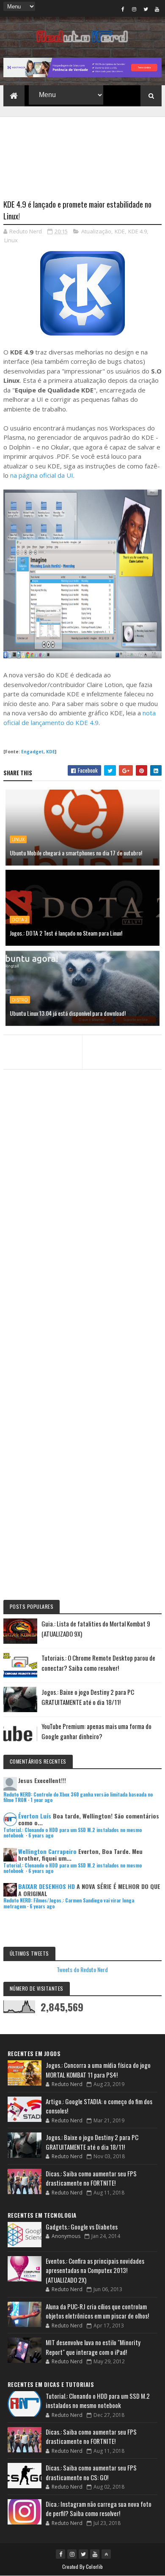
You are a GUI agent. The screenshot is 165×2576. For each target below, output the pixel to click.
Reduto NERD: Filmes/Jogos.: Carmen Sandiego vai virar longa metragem (69, 1903)
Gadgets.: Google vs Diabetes (82, 2227)
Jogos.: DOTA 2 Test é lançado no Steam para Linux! (66, 933)
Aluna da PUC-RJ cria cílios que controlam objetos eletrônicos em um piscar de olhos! (97, 2311)
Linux (11, 240)
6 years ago (41, 1835)
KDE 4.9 (137, 231)
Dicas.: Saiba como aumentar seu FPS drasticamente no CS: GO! (91, 2472)
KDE (120, 231)
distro (20, 1000)
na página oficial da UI (42, 475)
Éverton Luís (35, 1816)
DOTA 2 (20, 920)
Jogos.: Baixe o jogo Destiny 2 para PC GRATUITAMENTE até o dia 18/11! (92, 2142)
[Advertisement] (82, 153)
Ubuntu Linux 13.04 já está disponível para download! (68, 1013)
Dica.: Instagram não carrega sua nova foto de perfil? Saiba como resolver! (99, 2509)
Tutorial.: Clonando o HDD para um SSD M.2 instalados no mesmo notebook (73, 1833)
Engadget (32, 752)
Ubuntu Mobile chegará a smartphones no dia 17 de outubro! (76, 853)
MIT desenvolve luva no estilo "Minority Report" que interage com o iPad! (93, 2347)
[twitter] (146, 9)
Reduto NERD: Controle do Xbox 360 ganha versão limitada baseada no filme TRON (78, 1797)
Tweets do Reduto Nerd (82, 1969)
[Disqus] (82, 1255)
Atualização (96, 231)
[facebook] (123, 9)
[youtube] (157, 9)
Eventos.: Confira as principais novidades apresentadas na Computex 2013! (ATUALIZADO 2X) (95, 2270)
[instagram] (134, 9)
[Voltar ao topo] (106, 2554)
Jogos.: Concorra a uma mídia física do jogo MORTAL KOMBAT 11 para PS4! (98, 2070)
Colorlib (94, 2567)
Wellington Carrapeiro (47, 1851)
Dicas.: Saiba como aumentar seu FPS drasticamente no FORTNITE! (91, 2178)
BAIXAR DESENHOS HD (47, 1886)
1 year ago (41, 1800)
